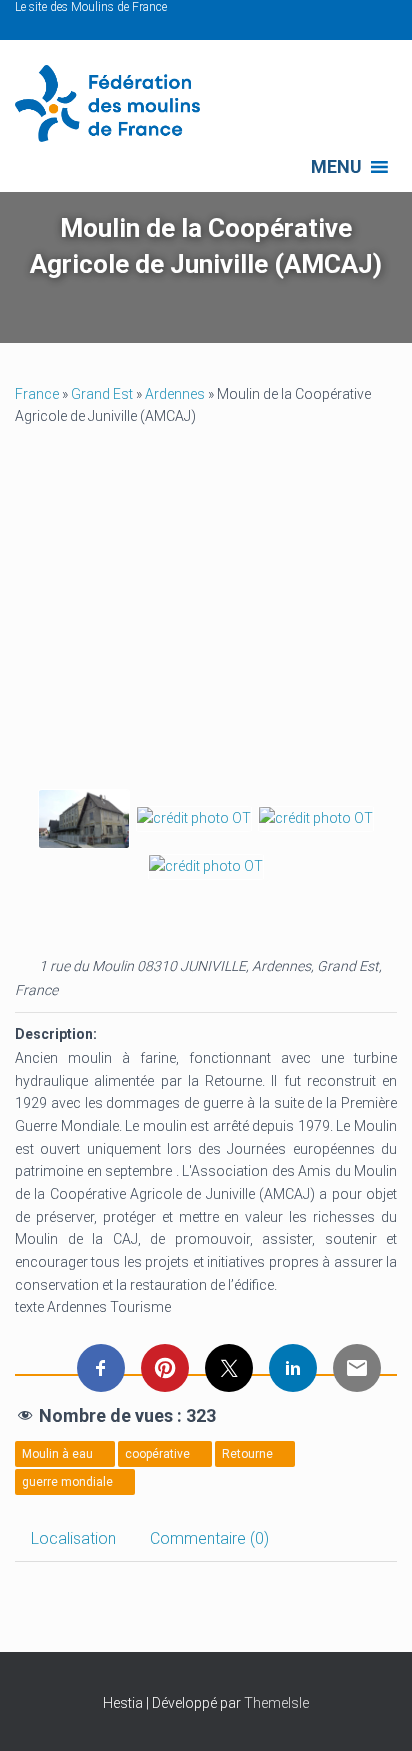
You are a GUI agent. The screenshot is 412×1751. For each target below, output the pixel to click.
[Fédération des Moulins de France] (115, 103)
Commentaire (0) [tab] (209, 1538)
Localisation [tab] (73, 1538)
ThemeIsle (276, 1703)
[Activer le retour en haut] (372, 1711)
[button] (336, 167)
